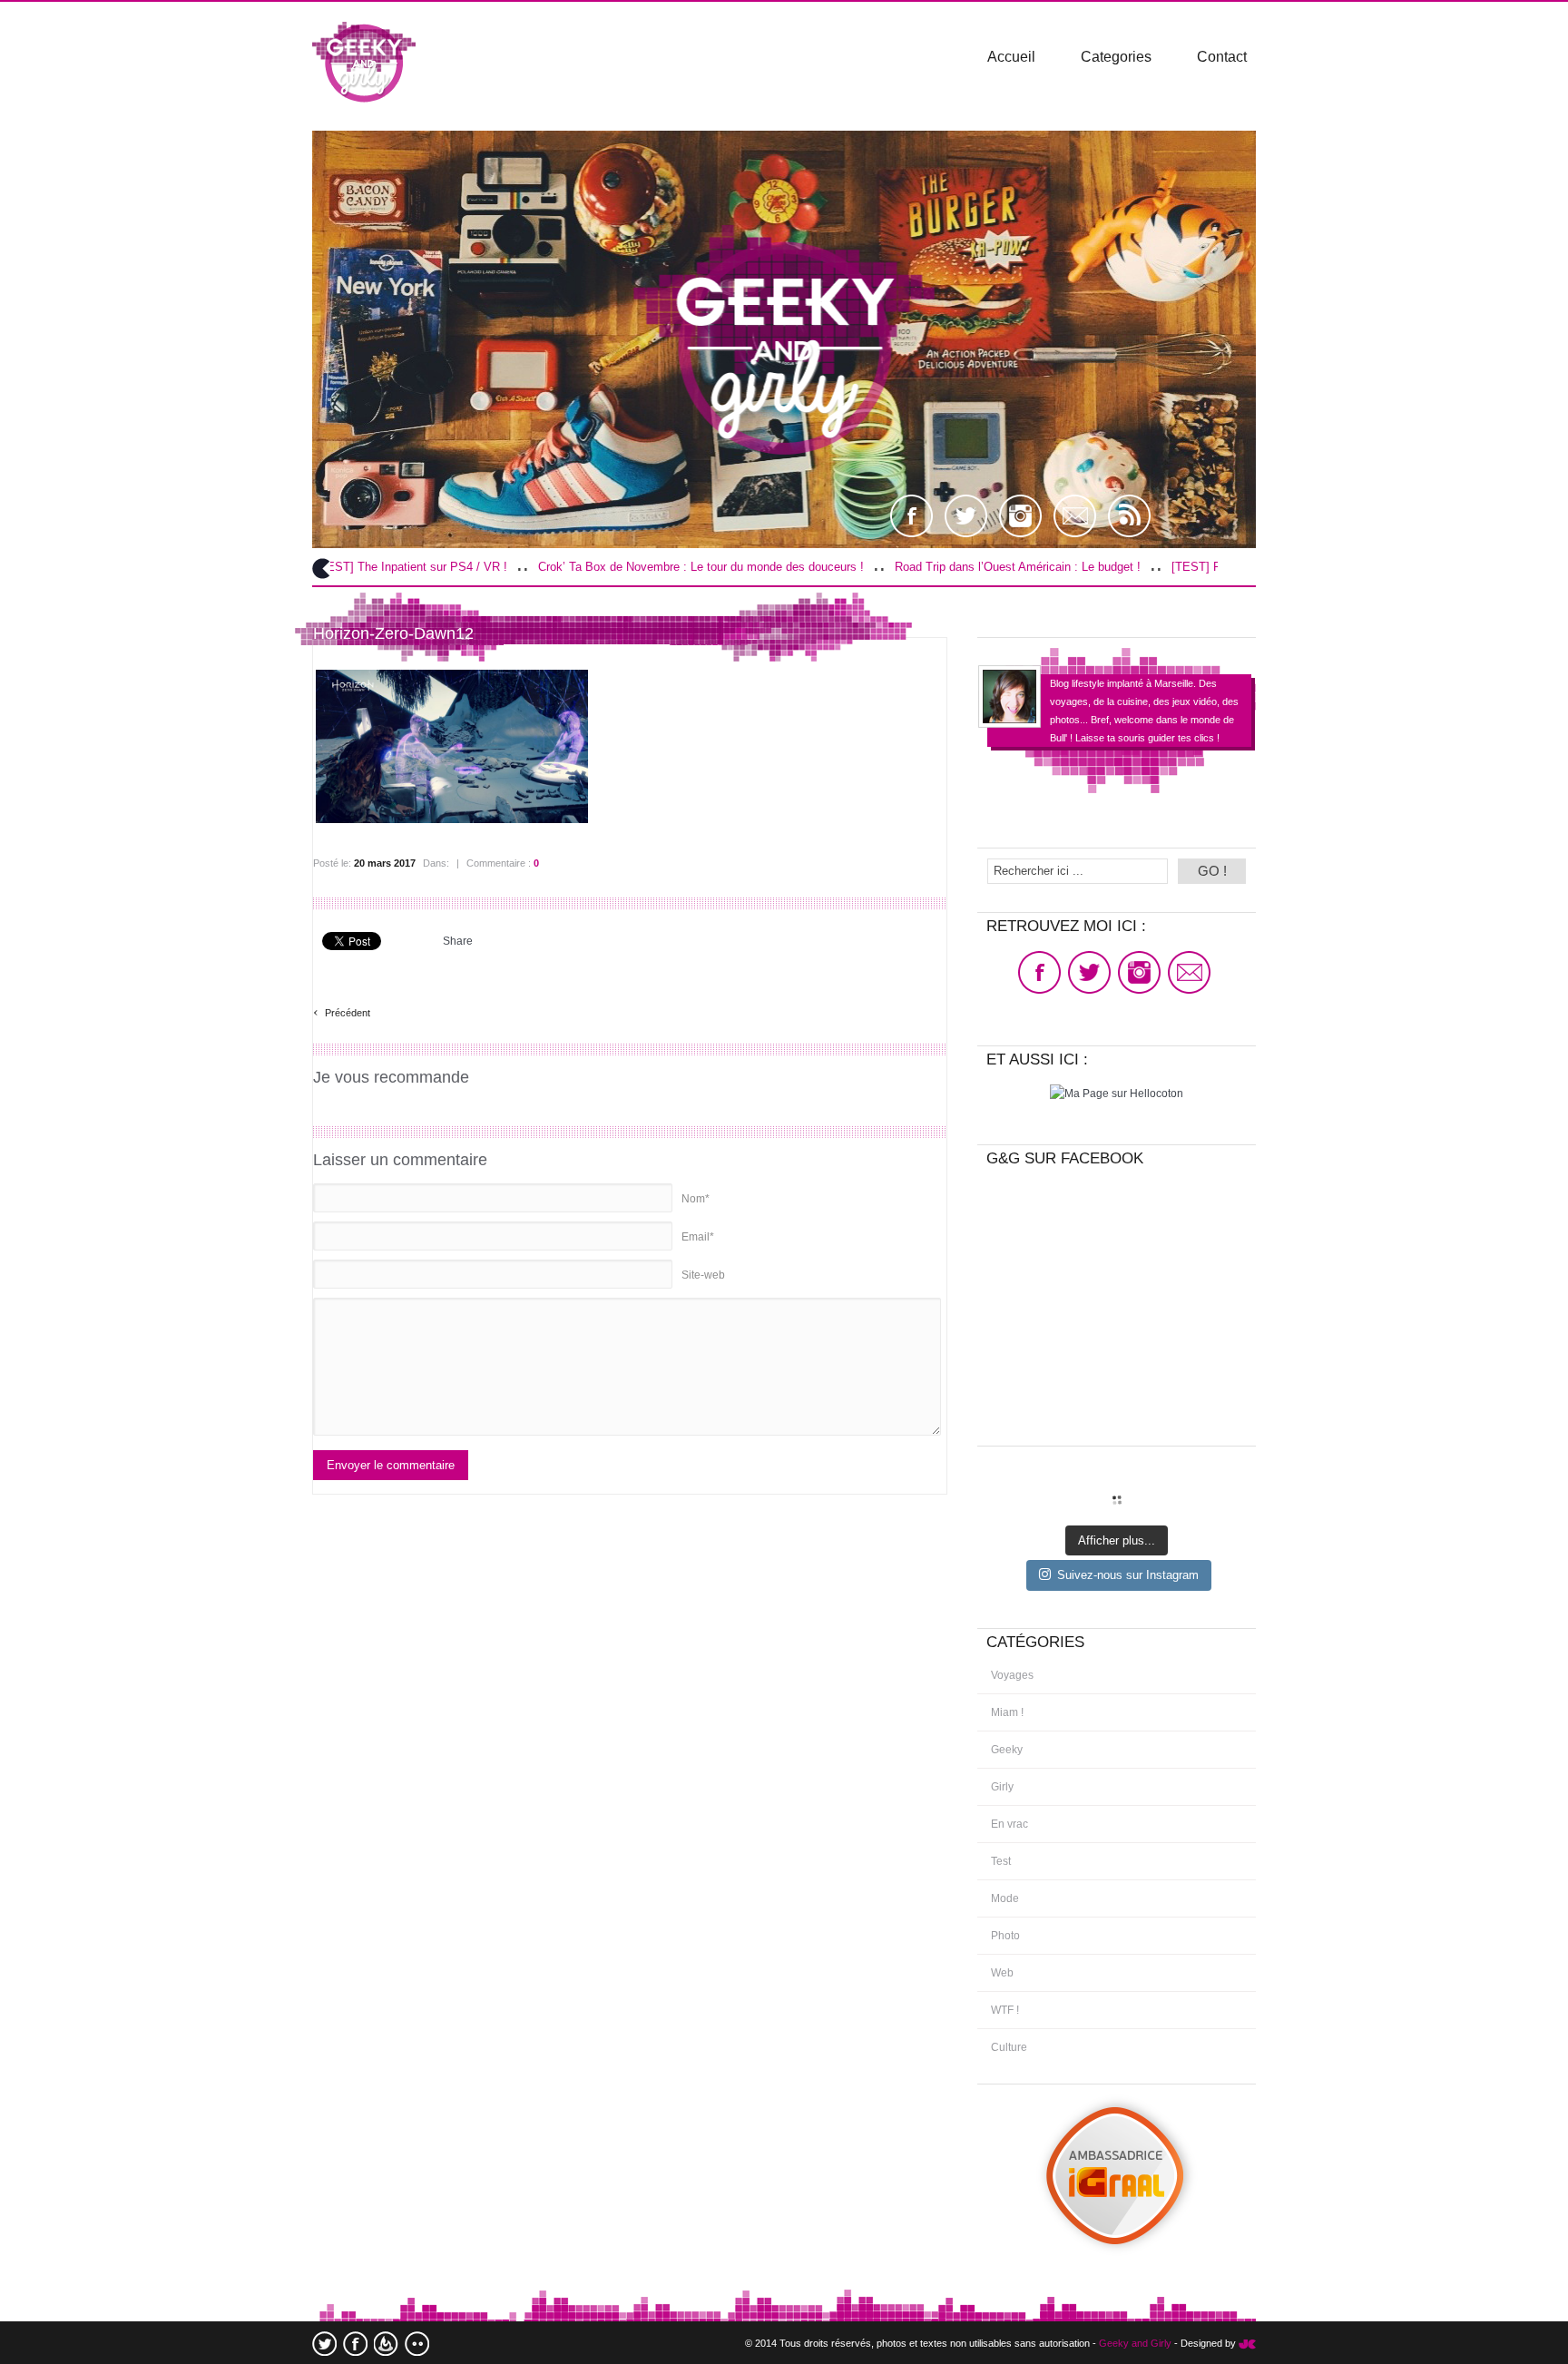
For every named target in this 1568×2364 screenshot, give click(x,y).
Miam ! (1007, 1712)
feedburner (386, 2344)
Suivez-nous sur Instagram (1128, 1575)
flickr (417, 2344)
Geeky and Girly (1135, 2343)
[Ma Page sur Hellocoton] (1117, 1094)
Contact (1222, 57)
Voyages (1012, 1675)
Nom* (696, 1199)
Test (1001, 1861)
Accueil (1011, 57)
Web (1002, 1973)
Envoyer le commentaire (391, 1465)
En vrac (1009, 1824)
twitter (324, 2344)
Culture (1009, 2047)
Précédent (342, 1010)
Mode (1005, 1898)
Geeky (1007, 1750)
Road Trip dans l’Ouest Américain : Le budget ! (920, 567)
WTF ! (1005, 2010)
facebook (355, 2344)
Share (458, 941)
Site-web (703, 1275)
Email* (698, 1237)
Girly (1002, 1787)
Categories (1116, 57)
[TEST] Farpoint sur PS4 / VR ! (1156, 567)
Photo (1005, 1936)
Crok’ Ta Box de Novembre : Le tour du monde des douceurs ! (603, 567)
